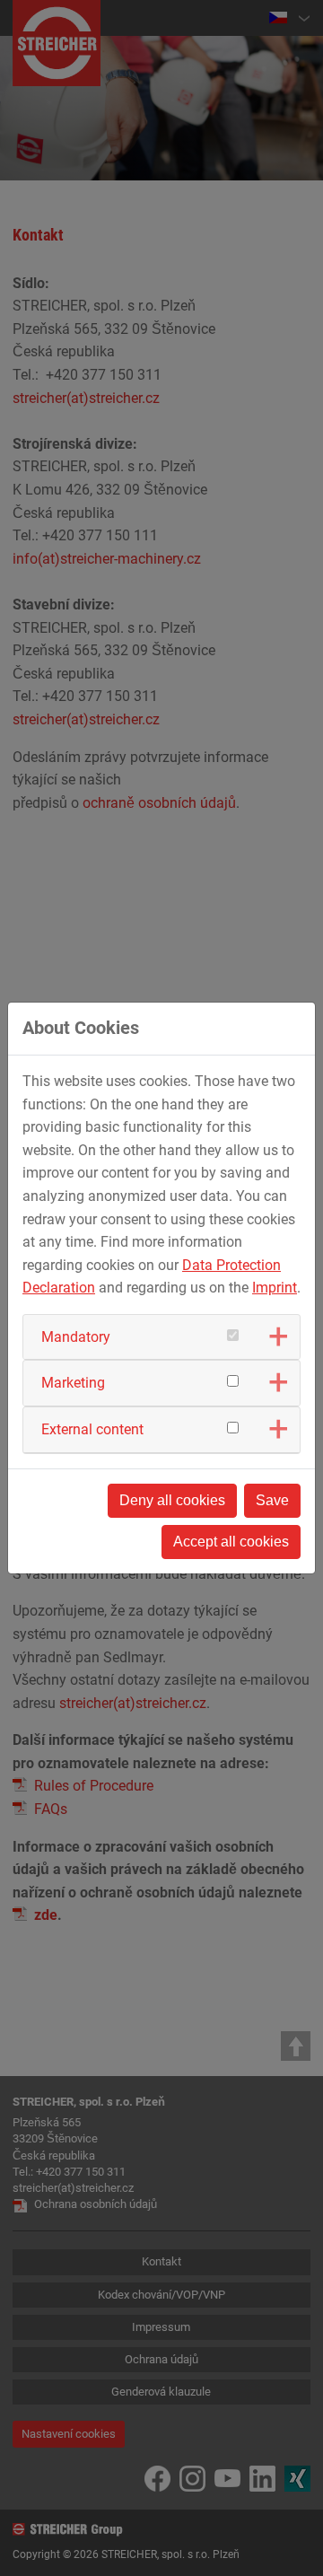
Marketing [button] (73, 1383)
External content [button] (92, 1429)
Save (272, 1500)
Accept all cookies (231, 1542)
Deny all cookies (172, 1500)
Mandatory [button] (76, 1337)
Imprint (275, 1288)
